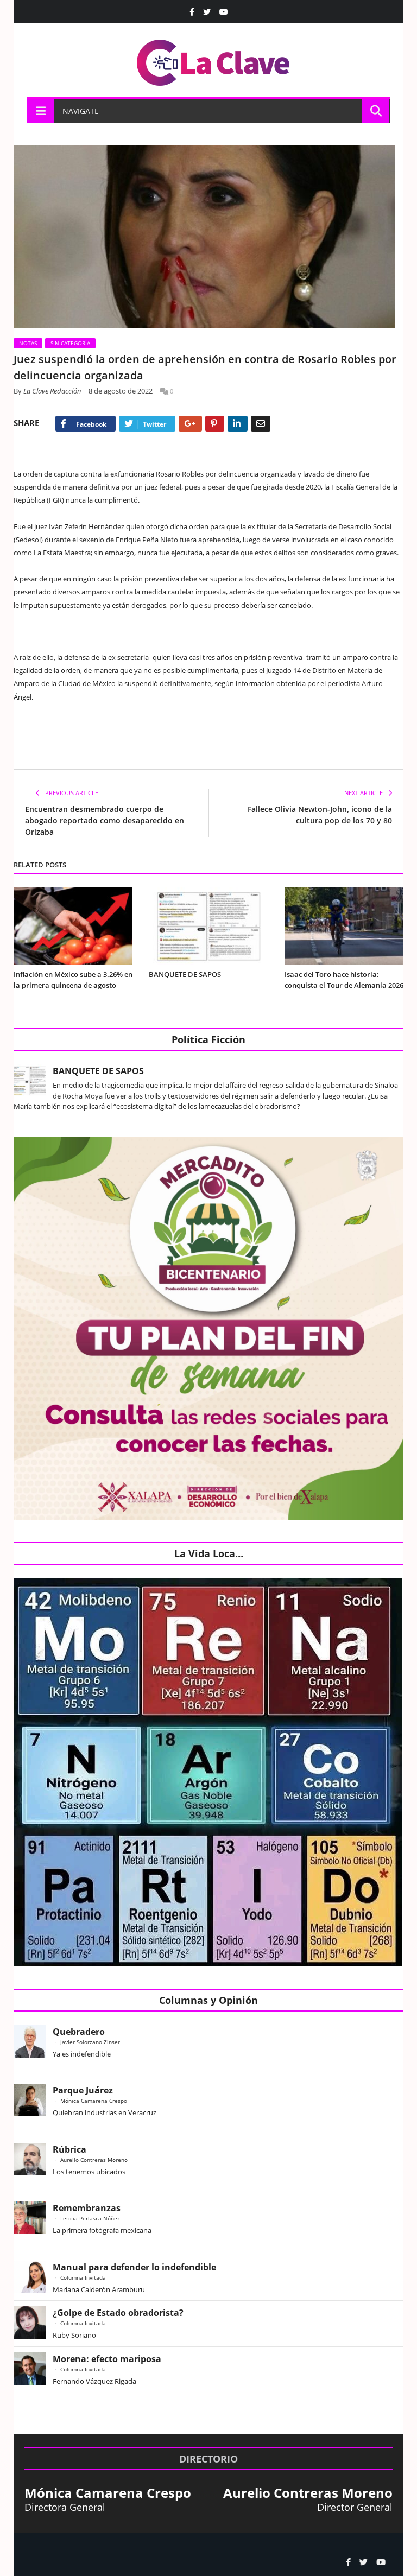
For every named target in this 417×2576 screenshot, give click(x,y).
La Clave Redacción (52, 391)
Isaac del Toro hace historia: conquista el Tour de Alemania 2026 (344, 980)
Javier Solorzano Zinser (90, 2042)
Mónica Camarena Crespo (94, 2101)
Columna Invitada (83, 2277)
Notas (28, 343)
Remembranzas (87, 2208)
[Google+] (190, 424)
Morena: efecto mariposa (107, 2359)
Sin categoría (70, 343)
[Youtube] (224, 12)
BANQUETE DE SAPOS (185, 974)
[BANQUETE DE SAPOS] (208, 926)
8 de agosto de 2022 (121, 391)
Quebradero (79, 2032)
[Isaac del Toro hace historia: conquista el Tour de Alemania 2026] (344, 926)
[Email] (261, 424)
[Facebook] (192, 12)
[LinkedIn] (238, 424)
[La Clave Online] (214, 61)
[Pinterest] (215, 424)
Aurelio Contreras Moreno (94, 2160)
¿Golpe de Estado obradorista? (118, 2313)
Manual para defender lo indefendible (134, 2267)
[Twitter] (207, 12)
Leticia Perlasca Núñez (90, 2218)
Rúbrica (69, 2149)
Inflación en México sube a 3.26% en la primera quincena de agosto (73, 980)
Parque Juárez (83, 2090)
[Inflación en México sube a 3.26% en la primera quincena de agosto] (73, 926)
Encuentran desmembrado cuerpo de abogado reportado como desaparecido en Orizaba (105, 820)
